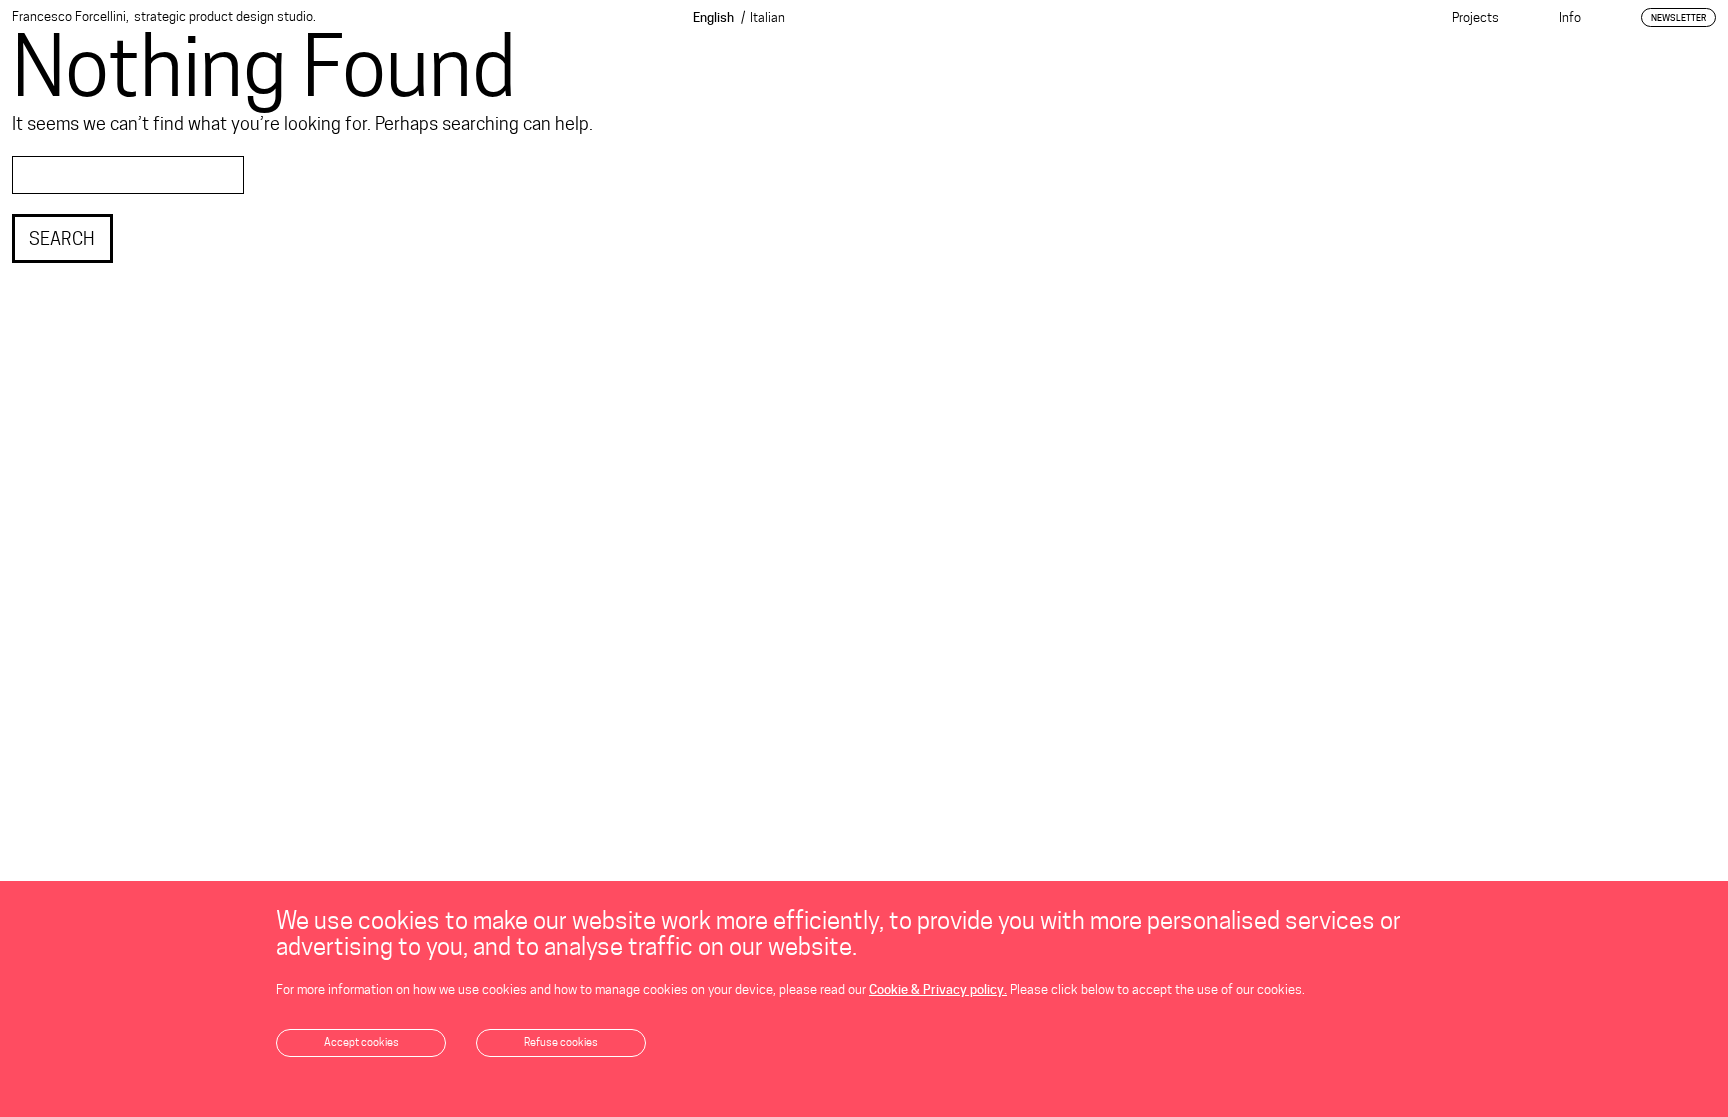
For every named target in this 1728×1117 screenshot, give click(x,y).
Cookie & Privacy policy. (938, 989)
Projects (1475, 17)
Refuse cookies (561, 1042)
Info (1570, 17)
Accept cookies (361, 1042)
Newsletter (1678, 17)
